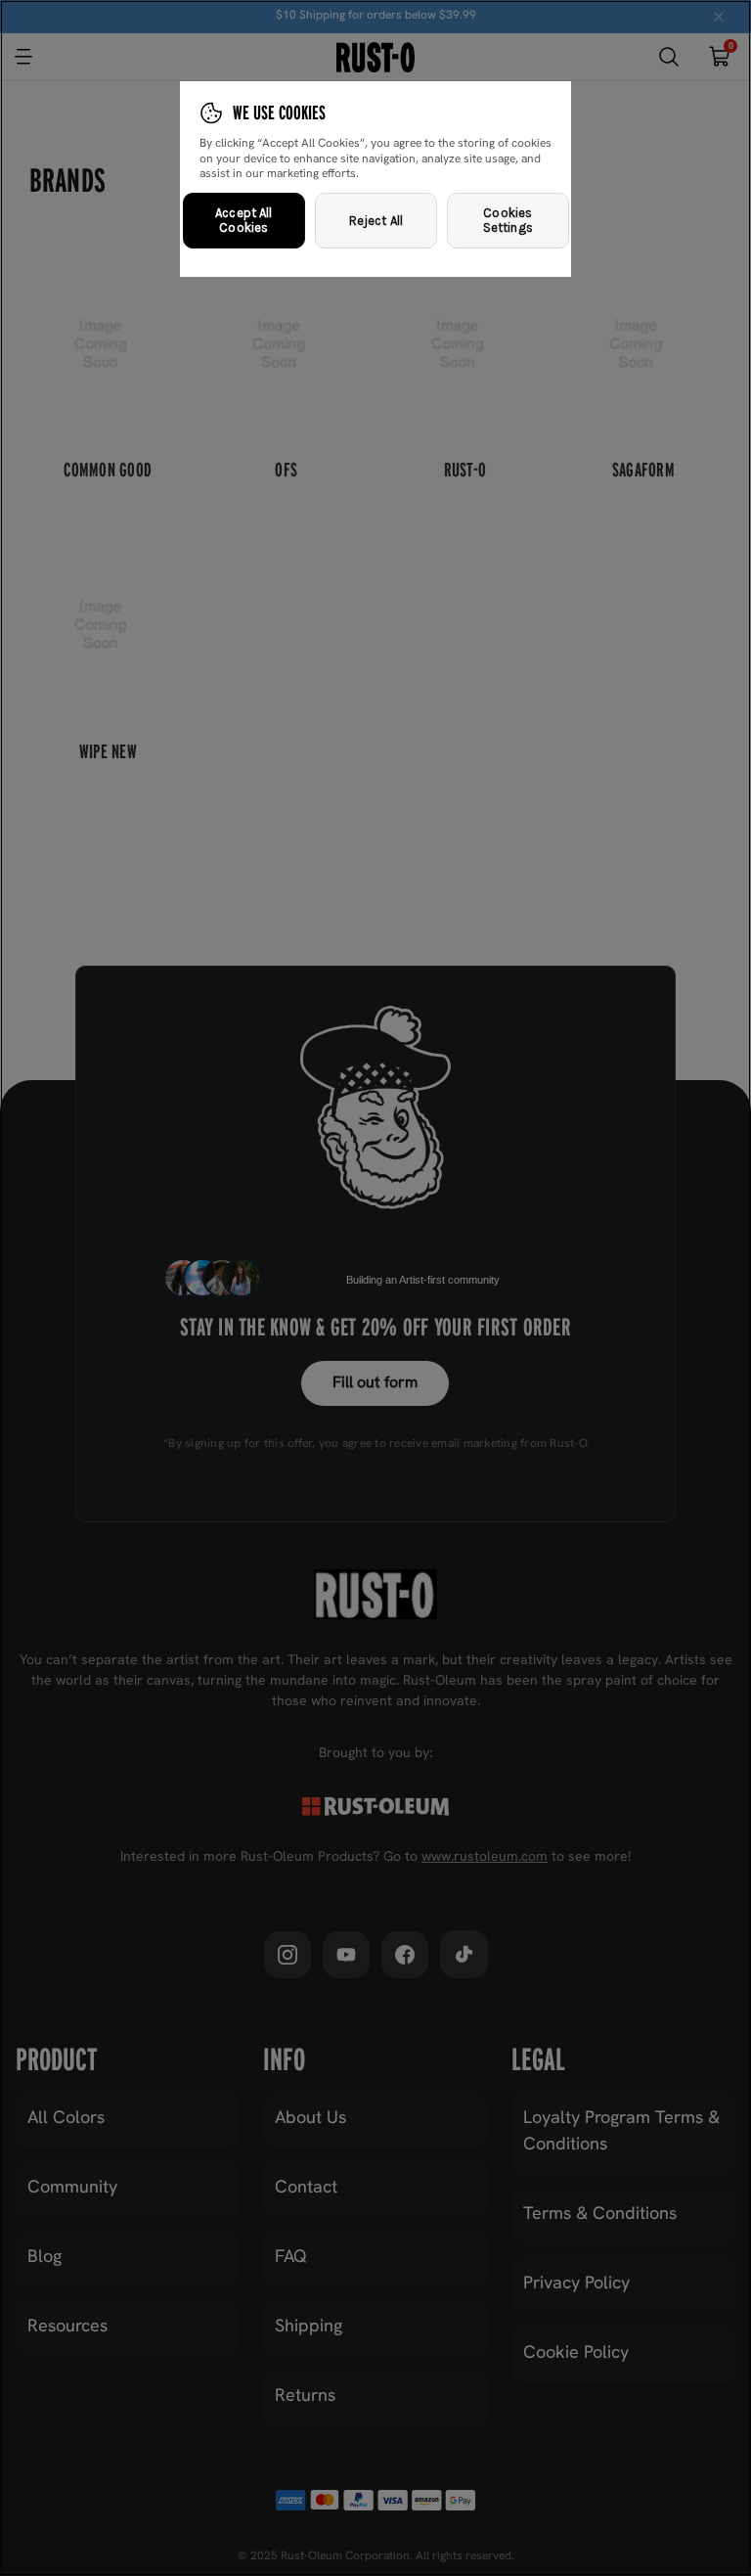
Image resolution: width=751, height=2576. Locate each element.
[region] (375, 1288)
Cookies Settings (508, 221)
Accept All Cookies (243, 221)
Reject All (376, 221)
